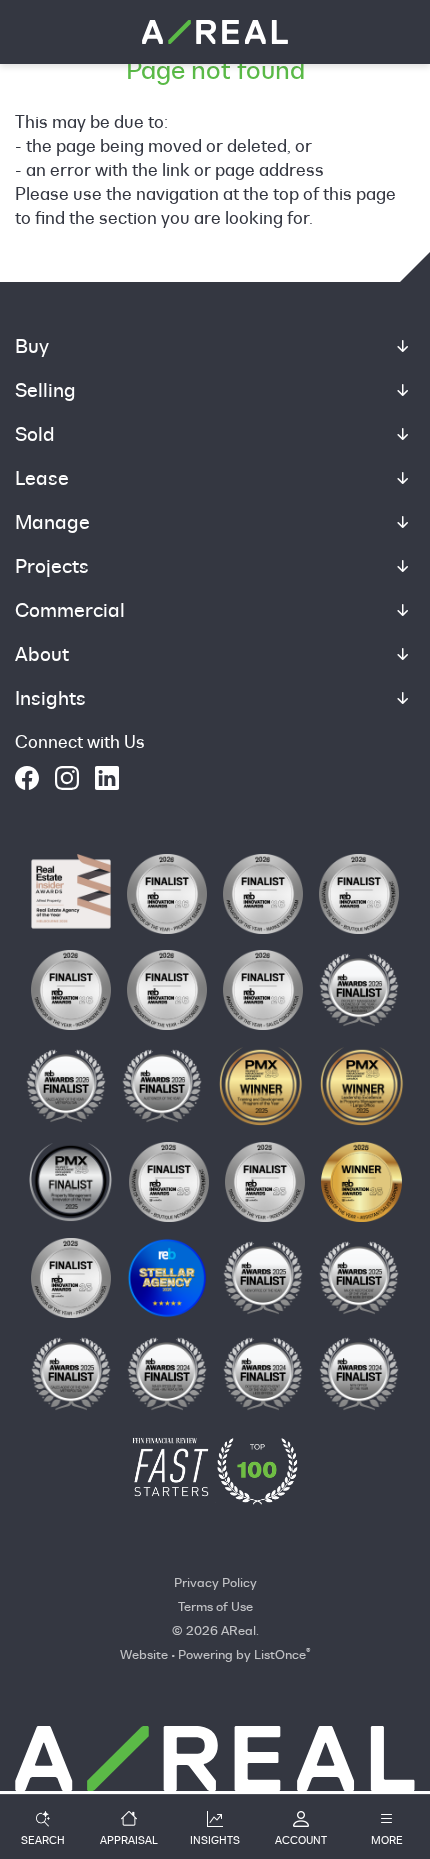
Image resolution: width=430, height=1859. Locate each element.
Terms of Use (215, 1606)
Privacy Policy (215, 1582)
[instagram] (67, 778)
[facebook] (27, 778)
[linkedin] (107, 778)
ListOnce (280, 1654)
